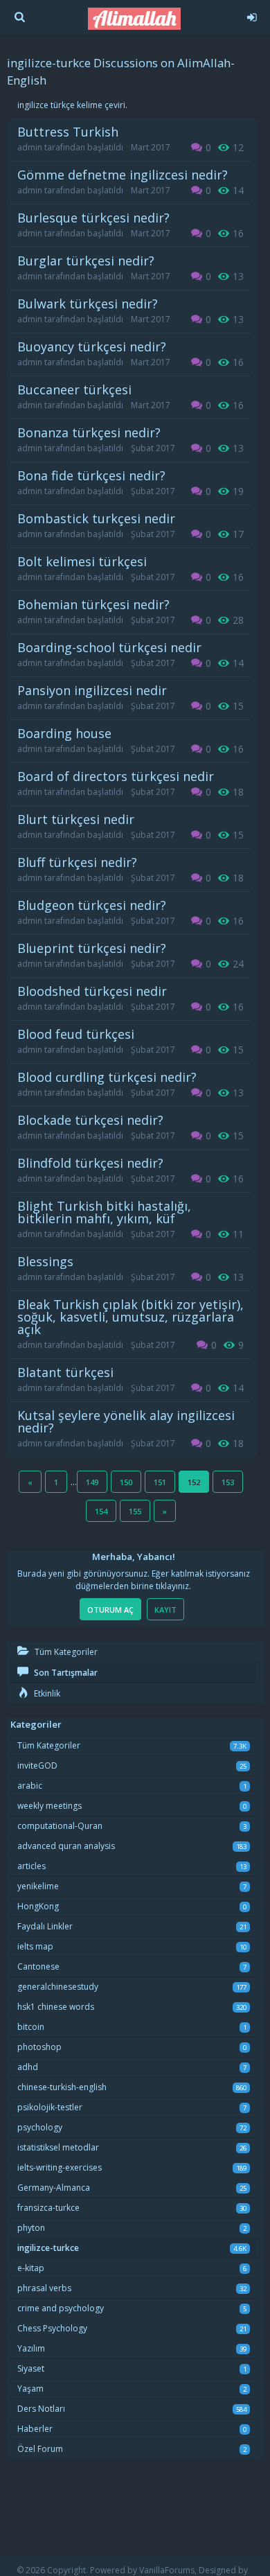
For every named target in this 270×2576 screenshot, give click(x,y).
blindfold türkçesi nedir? (90, 1163)
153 (228, 1482)
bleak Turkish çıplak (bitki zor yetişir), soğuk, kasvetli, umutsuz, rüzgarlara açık (130, 1317)
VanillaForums (167, 2570)
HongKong (38, 1906)
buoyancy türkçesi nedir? (92, 347)
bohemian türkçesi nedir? (93, 604)
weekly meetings (49, 1806)
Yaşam (30, 2389)
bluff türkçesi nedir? (77, 862)
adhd (28, 2067)
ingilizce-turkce (48, 2248)
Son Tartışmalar (65, 1673)
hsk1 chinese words (56, 2007)
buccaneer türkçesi (74, 389)
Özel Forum (40, 2449)
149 (92, 1482)
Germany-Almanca (54, 2188)
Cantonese (38, 1966)
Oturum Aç (110, 1610)
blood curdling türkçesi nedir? (107, 1077)
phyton (31, 2228)
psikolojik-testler (50, 2107)
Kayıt (165, 1610)
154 (101, 1511)
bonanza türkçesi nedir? (89, 432)
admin (30, 147)
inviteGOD (37, 1765)
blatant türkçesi (65, 1372)
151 (160, 1482)
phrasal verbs (44, 2288)
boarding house (64, 733)
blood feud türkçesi (76, 1034)
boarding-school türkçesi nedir (109, 647)
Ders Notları (41, 2409)
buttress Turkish (68, 132)
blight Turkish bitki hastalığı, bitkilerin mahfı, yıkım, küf (104, 1212)
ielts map (35, 1946)
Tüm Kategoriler (65, 1652)
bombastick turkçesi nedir (96, 518)
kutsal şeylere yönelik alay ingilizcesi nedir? (126, 1421)
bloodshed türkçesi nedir (92, 991)
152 (194, 1482)
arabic (30, 1786)
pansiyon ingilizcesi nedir (92, 690)
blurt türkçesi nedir (76, 819)
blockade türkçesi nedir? (90, 1120)
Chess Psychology (52, 2328)
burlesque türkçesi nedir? (93, 218)
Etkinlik (46, 1693)
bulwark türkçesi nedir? (88, 304)
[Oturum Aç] (251, 15)
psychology (40, 2127)
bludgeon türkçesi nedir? (92, 905)
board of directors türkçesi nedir (116, 776)
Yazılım (31, 2348)
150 (126, 1482)
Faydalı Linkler (45, 1926)
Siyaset (31, 2368)
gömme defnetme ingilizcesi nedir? (123, 175)
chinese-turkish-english (62, 2087)
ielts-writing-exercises (60, 2167)
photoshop (39, 2047)
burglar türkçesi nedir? (86, 261)
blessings (45, 1261)
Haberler (35, 2429)
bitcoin (31, 2027)
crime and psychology (61, 2308)
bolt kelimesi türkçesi (82, 561)
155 (135, 1511)
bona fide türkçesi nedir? (91, 475)
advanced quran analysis (66, 1846)
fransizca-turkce (48, 2208)
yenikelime (38, 1886)
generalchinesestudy (58, 1987)
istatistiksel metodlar (58, 2147)
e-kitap (31, 2268)
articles (31, 1866)
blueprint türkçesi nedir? (92, 948)
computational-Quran (60, 1826)
